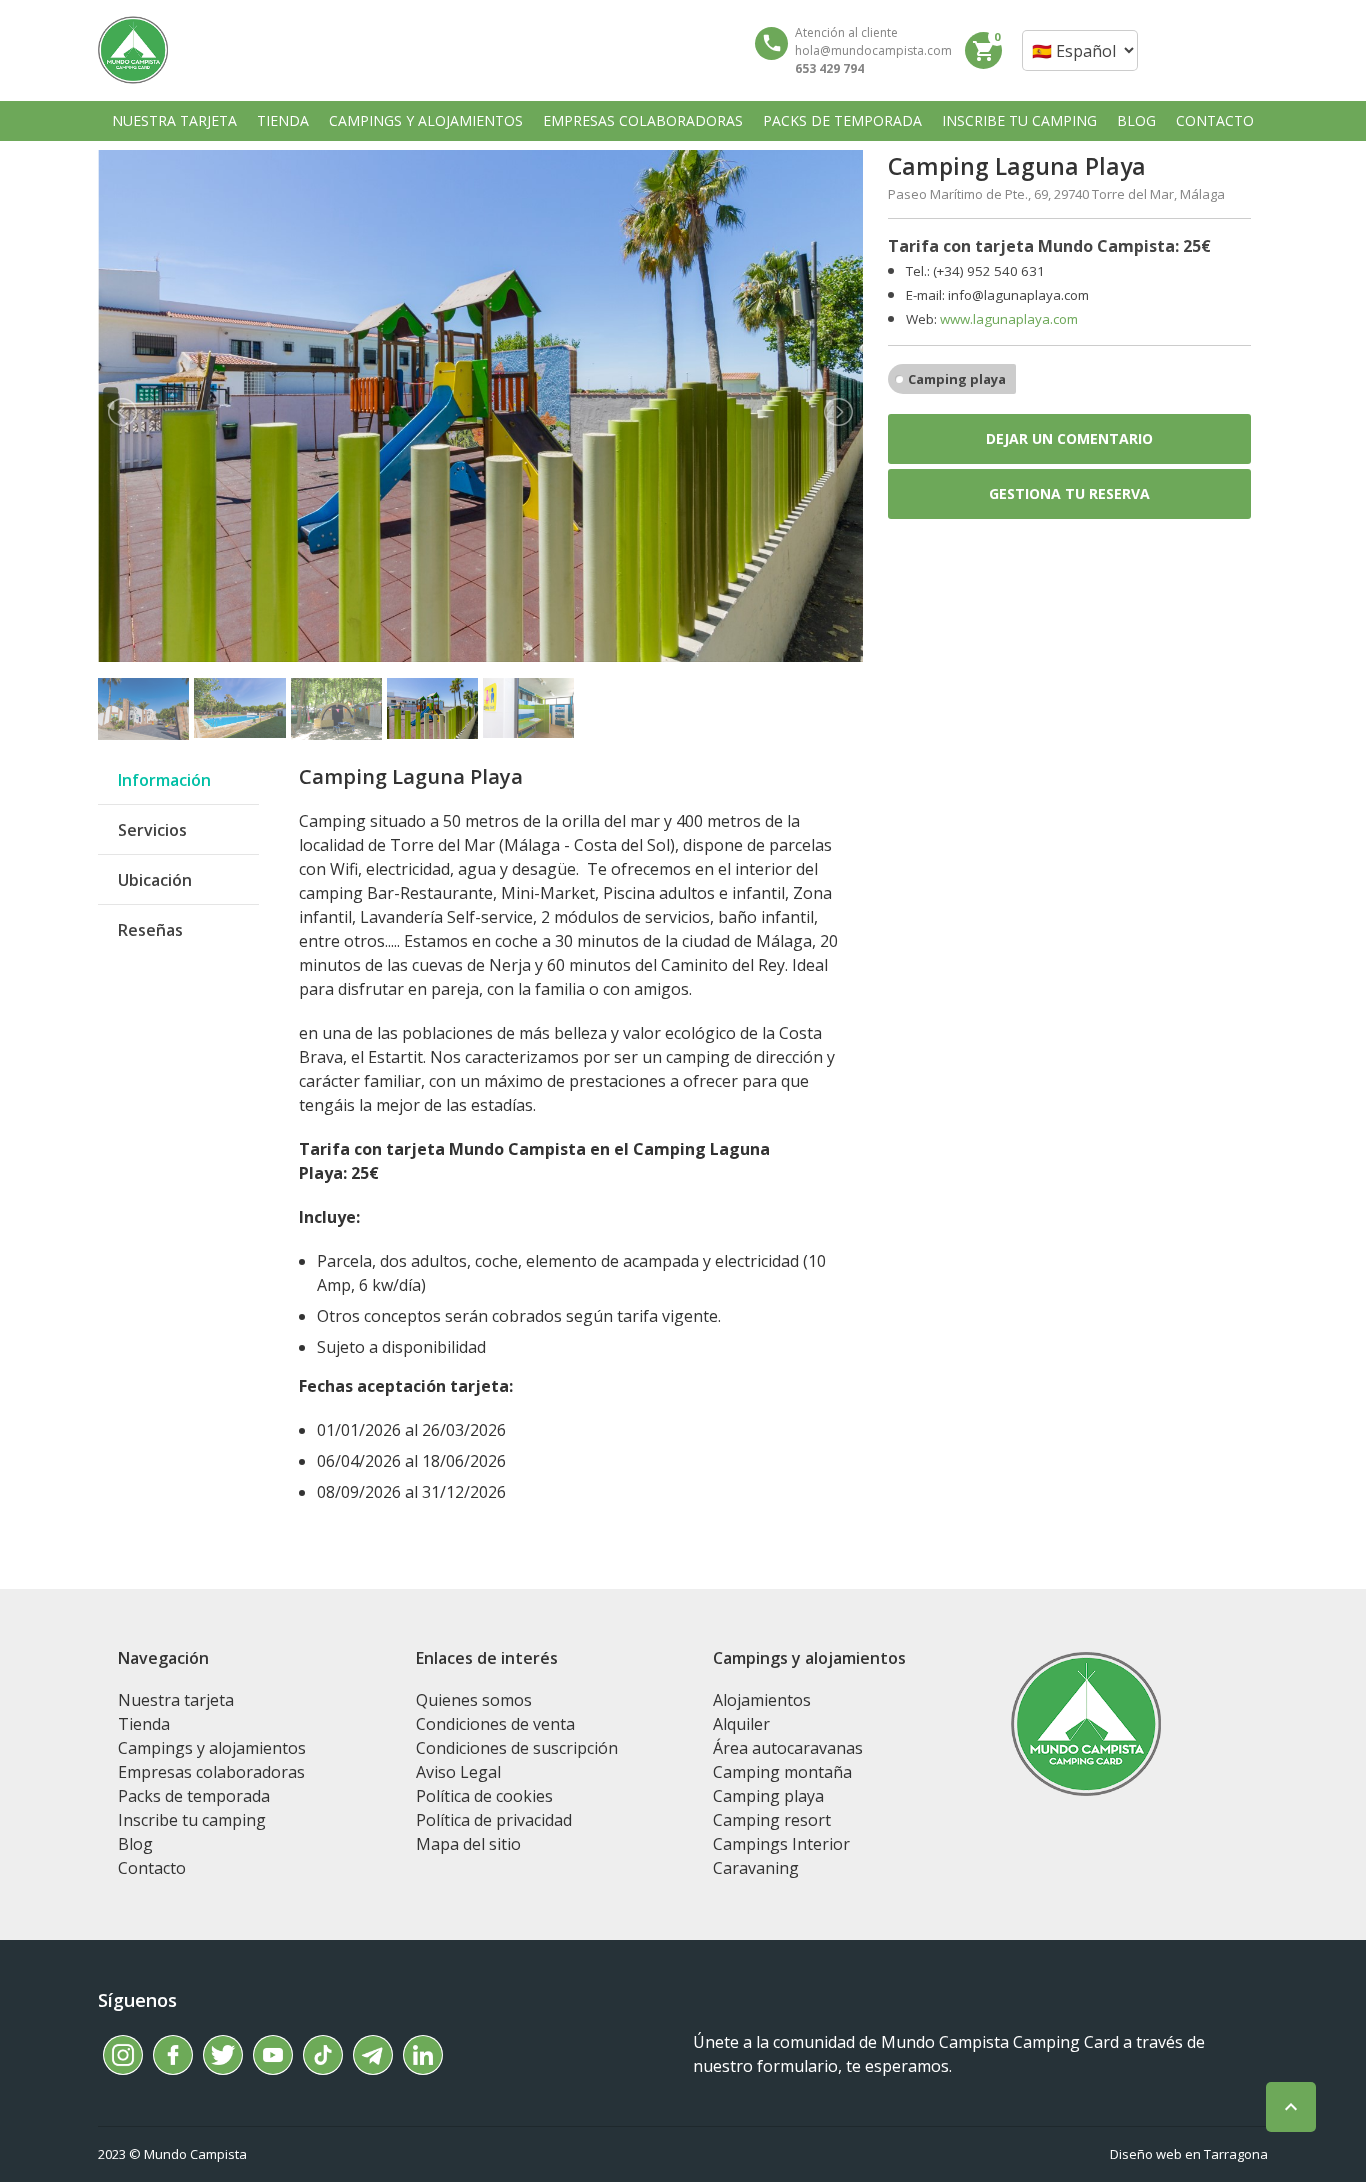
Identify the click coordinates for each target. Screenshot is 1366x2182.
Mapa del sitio (468, 1844)
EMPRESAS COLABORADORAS (643, 120)
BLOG (1136, 120)
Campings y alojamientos (212, 1748)
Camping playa (957, 379)
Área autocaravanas (788, 1748)
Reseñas (150, 930)
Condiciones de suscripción (517, 1748)
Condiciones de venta (495, 1724)
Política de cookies (484, 1796)
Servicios (152, 830)
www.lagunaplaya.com (1009, 319)
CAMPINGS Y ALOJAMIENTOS (426, 120)
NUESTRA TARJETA (174, 120)
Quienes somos (474, 1700)
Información (164, 780)
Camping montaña (782, 1772)
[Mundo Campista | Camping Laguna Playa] (133, 50)
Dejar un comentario (1069, 438)
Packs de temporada (194, 1796)
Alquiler (741, 1724)
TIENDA (283, 120)
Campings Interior (781, 1844)
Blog (135, 1844)
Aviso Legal (458, 1772)
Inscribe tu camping (192, 1820)
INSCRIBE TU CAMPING (1019, 120)
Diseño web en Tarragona (1189, 2154)
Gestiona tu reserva (1069, 493)
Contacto (152, 1868)
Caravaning (756, 1868)
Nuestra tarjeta (176, 1700)
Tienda (144, 1724)
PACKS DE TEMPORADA (842, 120)
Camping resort (772, 1820)
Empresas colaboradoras (211, 1772)
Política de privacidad (494, 1820)
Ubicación (155, 880)
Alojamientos (762, 1700)
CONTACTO (1215, 120)
